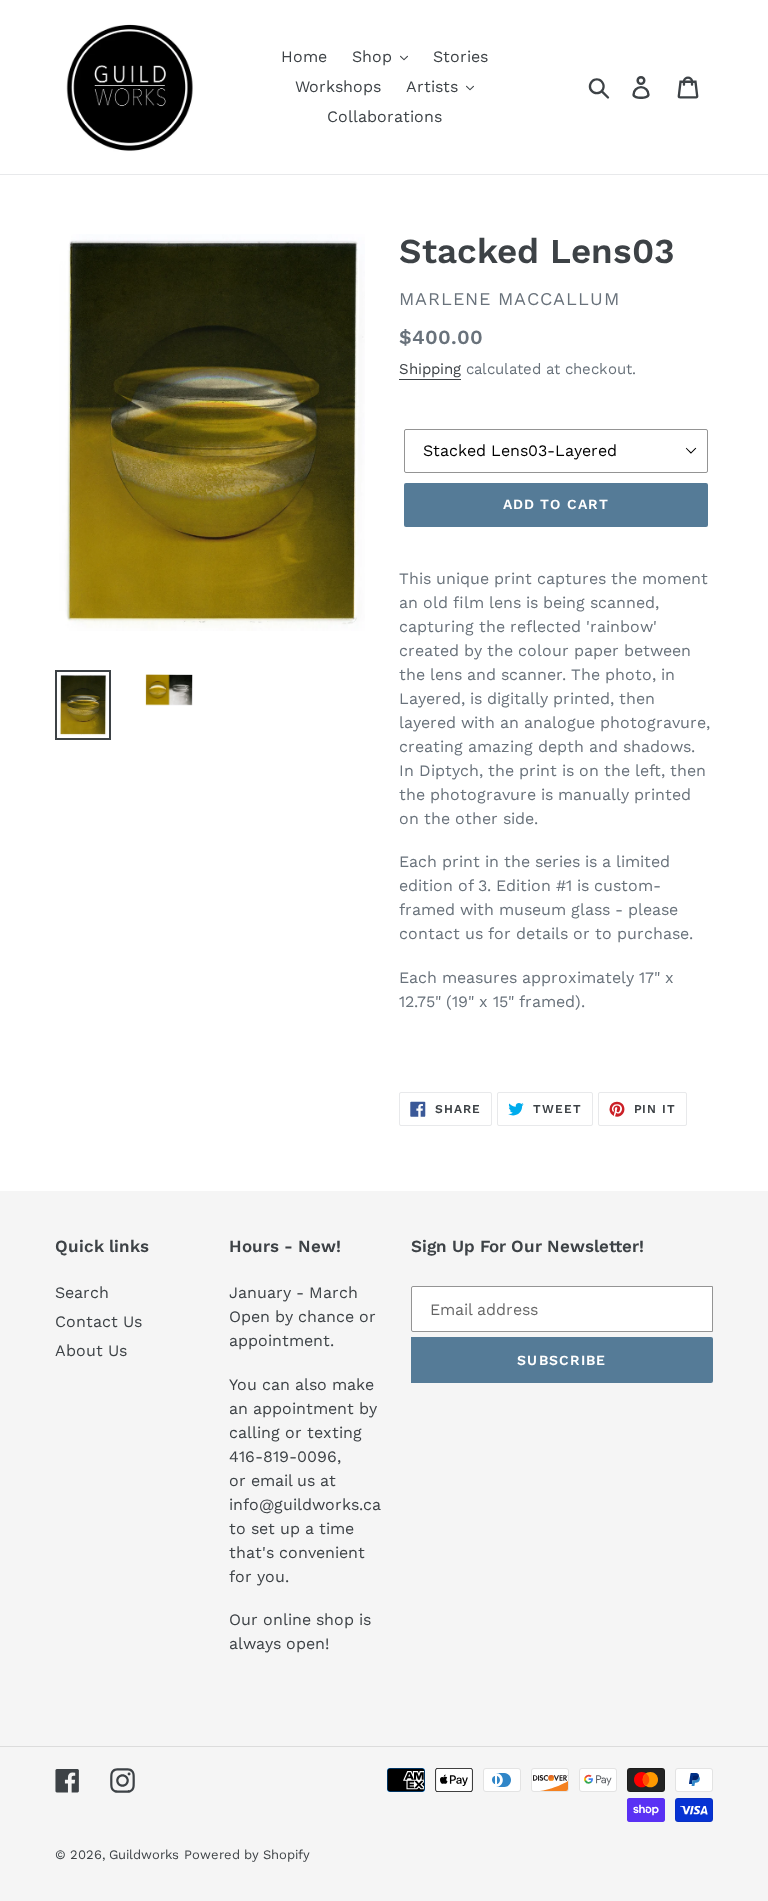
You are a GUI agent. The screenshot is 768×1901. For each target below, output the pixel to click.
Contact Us (98, 1321)
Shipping (430, 369)
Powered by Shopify (247, 1854)
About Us (91, 1350)
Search (82, 1292)
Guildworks (144, 1854)
